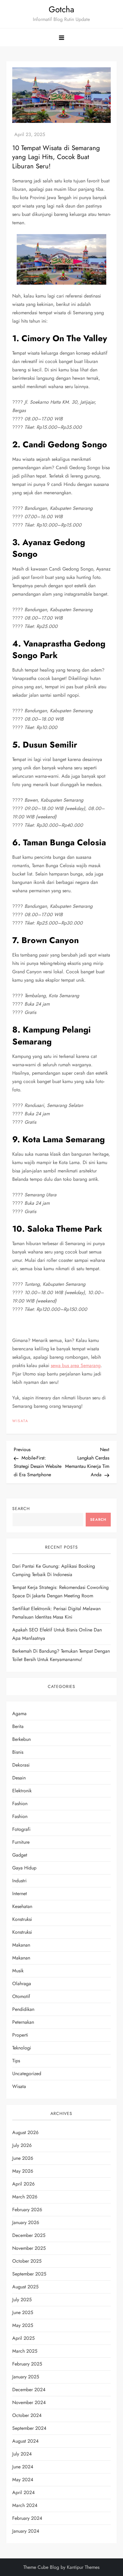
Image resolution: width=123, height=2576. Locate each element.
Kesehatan (22, 1906)
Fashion (20, 1803)
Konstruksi (22, 1919)
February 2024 (27, 2518)
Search (21, 1509)
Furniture (21, 1842)
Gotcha (61, 9)
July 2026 (22, 2145)
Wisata (20, 1421)
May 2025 (23, 2325)
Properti (20, 2035)
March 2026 (25, 2197)
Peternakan (23, 2022)
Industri (19, 1881)
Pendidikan (23, 2009)
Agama (19, 1713)
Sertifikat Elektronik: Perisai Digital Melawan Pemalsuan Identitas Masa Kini (56, 1613)
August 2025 (25, 2287)
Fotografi (21, 1829)
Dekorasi (21, 1765)
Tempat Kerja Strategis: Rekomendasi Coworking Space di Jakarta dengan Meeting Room (60, 1591)
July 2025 (22, 2300)
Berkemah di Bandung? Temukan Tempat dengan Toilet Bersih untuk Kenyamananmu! (61, 1655)
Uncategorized (27, 2074)
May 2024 (23, 2480)
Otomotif (21, 1996)
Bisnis (18, 1752)
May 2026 (23, 2171)
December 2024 (29, 2390)
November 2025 (29, 2248)
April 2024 (23, 2492)
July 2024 (22, 2454)
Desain (19, 1778)
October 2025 (27, 2261)
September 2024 (29, 2428)
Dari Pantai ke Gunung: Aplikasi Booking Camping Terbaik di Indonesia (54, 1570)
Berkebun (21, 1739)
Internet (20, 1894)
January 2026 (26, 2222)
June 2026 (23, 2158)
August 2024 (25, 2441)
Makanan (21, 1945)
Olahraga (22, 1984)
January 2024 (26, 2531)
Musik (18, 1971)
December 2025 (29, 2235)
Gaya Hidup (24, 1868)
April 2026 (23, 2184)
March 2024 (25, 2505)
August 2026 (25, 2132)
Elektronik (22, 1791)
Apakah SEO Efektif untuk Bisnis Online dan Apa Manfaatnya (57, 1634)
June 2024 (23, 2467)
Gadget (20, 1855)
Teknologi (22, 2048)
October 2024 (27, 2415)
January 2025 (26, 2377)
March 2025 (25, 2351)
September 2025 (29, 2274)
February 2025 (27, 2364)
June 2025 (23, 2312)
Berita (18, 1726)
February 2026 (27, 2210)
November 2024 (29, 2402)
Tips (16, 2061)
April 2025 (23, 2338)
